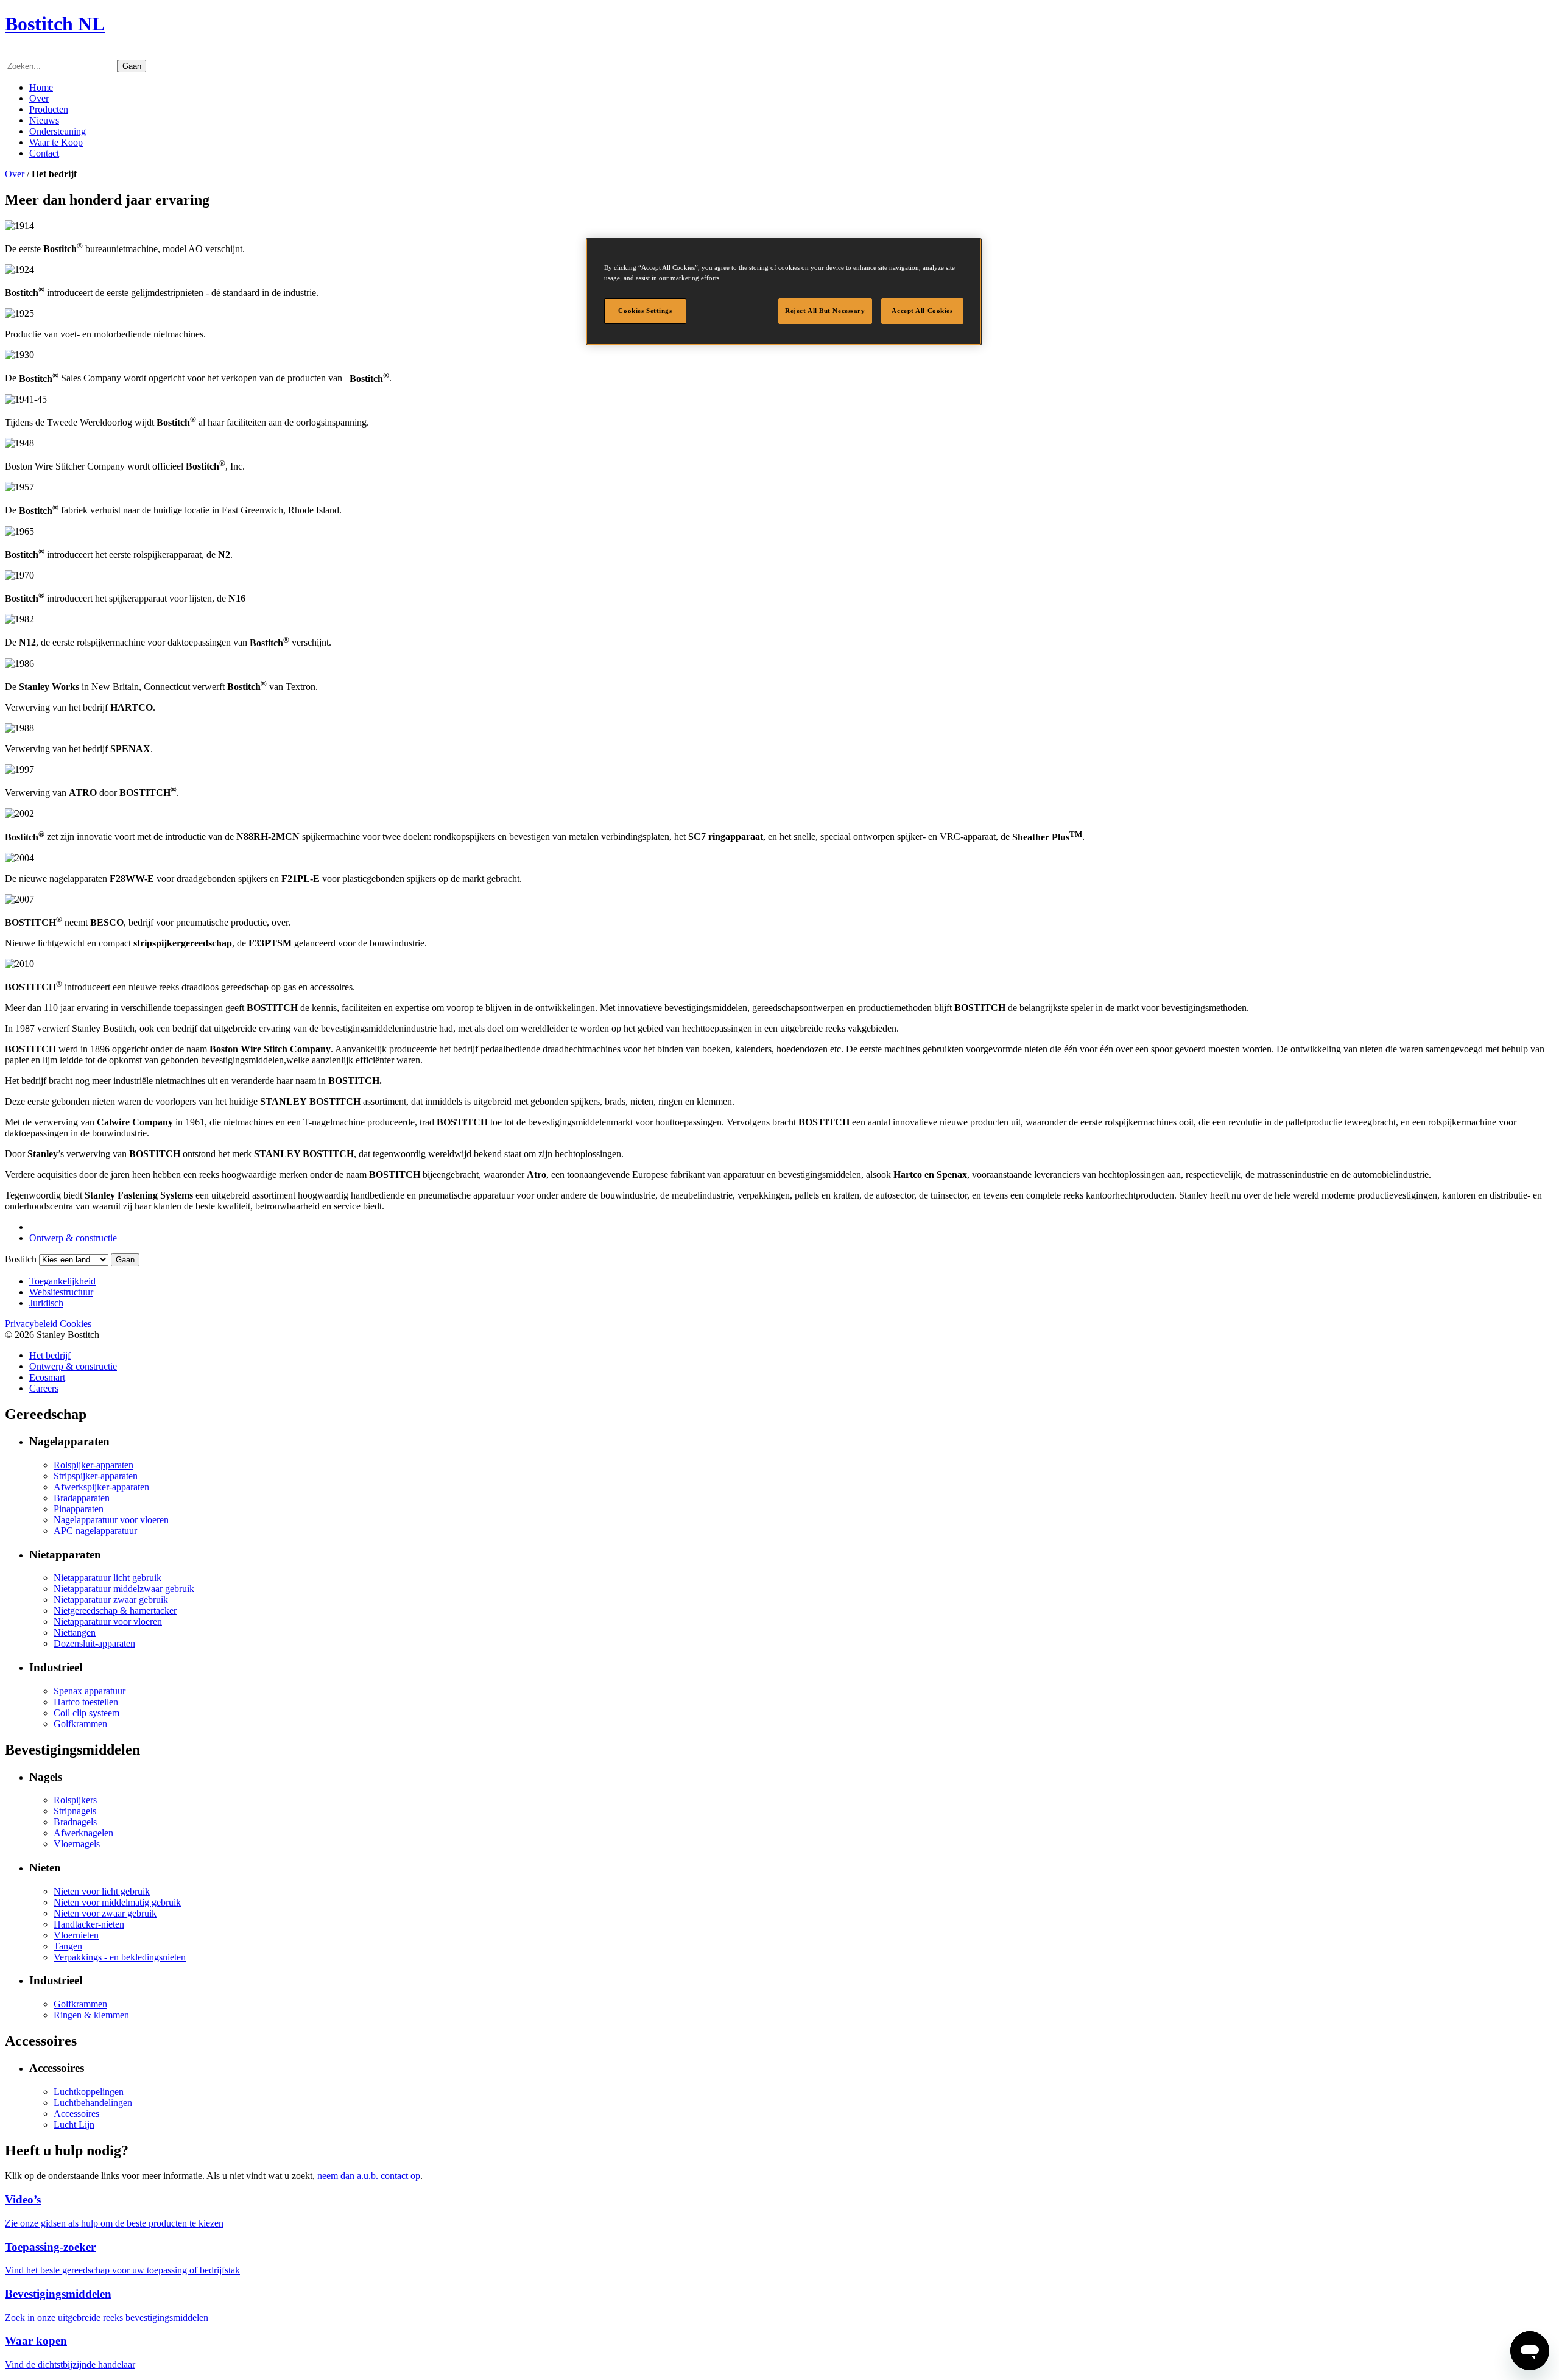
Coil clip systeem (86, 1713)
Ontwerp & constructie (73, 1238)
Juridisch (46, 1303)
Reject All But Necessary (825, 311)
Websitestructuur (61, 1292)
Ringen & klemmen (91, 2015)
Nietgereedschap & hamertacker (115, 1611)
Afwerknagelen (83, 1833)
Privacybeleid (31, 1324)
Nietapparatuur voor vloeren (108, 1621)
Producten (49, 109)
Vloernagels (77, 1844)
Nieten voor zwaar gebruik (105, 1913)
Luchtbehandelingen (93, 2103)
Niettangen (75, 1632)
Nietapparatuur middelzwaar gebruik (124, 1589)
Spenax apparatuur (90, 1691)
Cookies (76, 1324)
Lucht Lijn (74, 2125)
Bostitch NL (55, 24)
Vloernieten (76, 1935)
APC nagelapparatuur (95, 1531)
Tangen (68, 1946)
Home (41, 87)
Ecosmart (47, 1377)
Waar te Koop (56, 142)
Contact (44, 153)
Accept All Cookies (922, 311)
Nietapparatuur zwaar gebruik (111, 1600)
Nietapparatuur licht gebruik (107, 1578)
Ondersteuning (58, 131)
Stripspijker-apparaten (96, 1476)
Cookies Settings (645, 311)
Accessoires (76, 2114)
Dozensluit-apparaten (94, 1643)
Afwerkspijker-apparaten (101, 1487)
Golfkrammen (80, 1724)
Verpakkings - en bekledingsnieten (120, 1957)
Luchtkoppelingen (89, 2092)
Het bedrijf (50, 1355)
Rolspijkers (75, 1800)
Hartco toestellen (86, 1702)
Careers (44, 1388)
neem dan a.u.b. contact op (368, 2176)
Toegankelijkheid (62, 1281)
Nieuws (44, 120)
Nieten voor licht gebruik (102, 1891)
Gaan (132, 66)
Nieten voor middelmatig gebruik (117, 1902)
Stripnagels (75, 1811)
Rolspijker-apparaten (93, 1465)
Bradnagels (75, 1822)
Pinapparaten (79, 1509)
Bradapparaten (82, 1498)
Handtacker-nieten (89, 1924)
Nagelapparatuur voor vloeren (111, 1520)
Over (39, 98)
